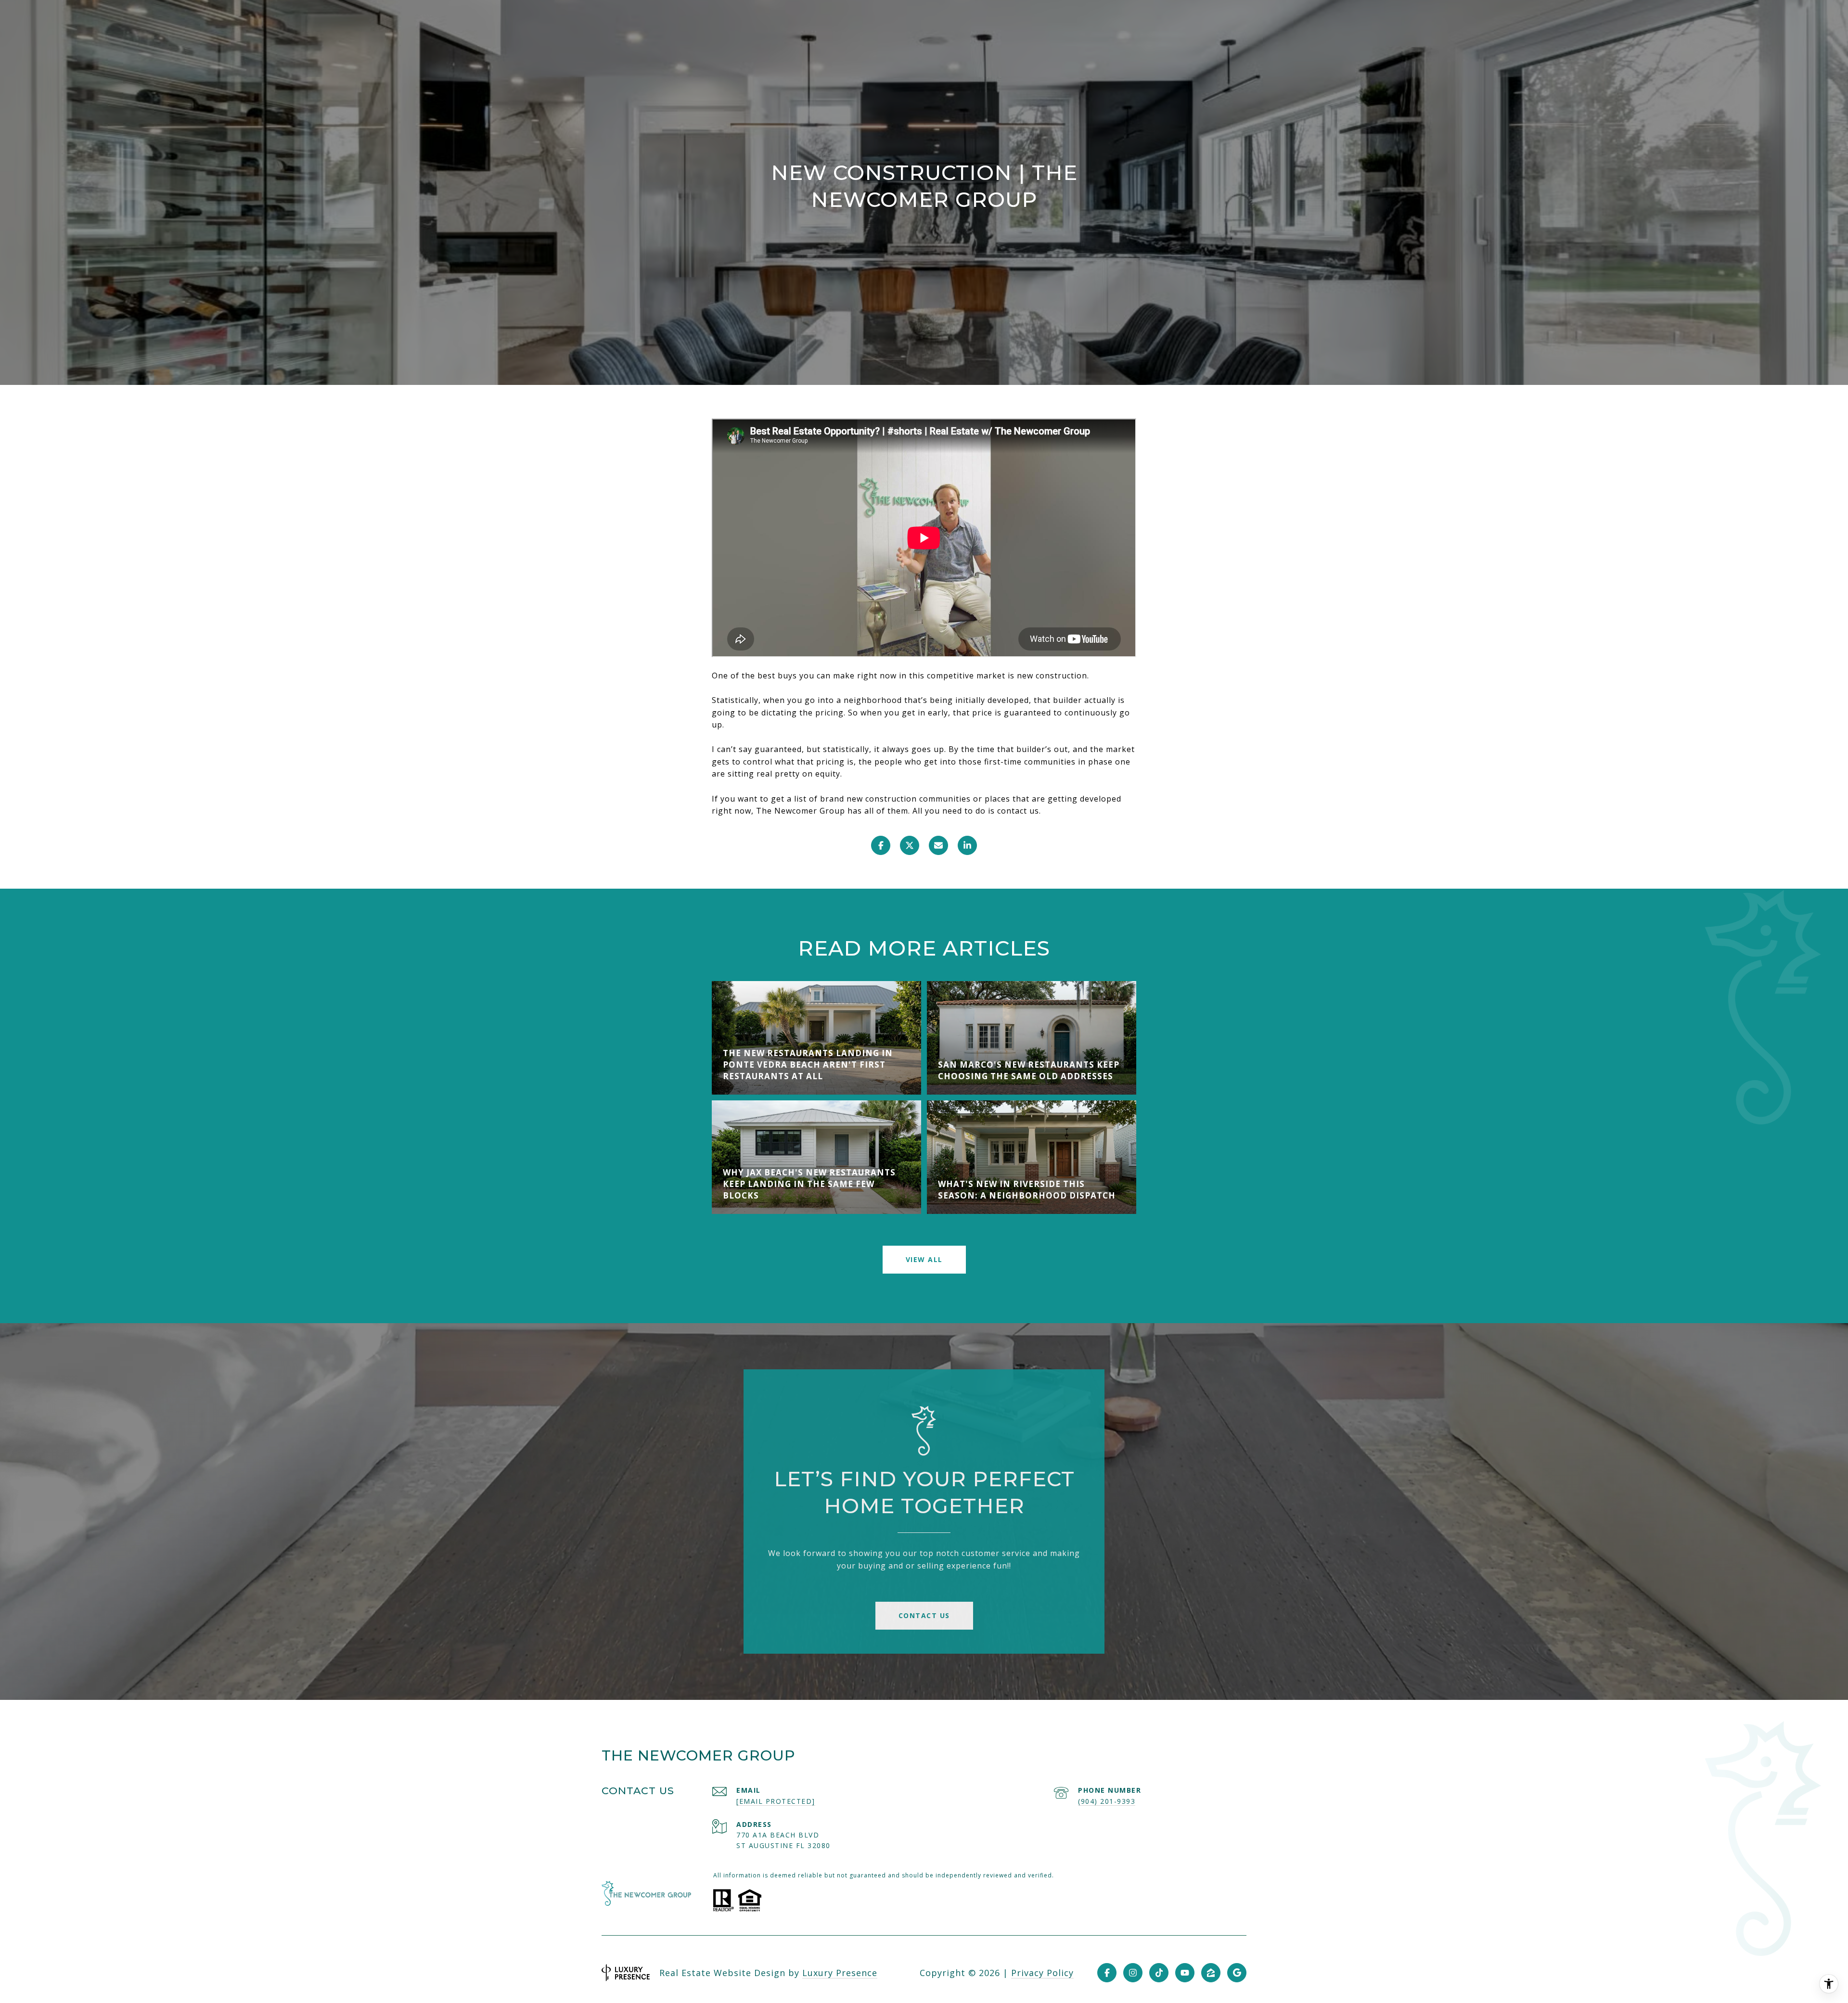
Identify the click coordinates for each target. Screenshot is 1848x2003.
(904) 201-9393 (1107, 1801)
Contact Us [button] (924, 1615)
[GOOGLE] (1237, 1973)
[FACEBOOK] (1107, 1973)
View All (924, 1259)
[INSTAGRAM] (1133, 1973)
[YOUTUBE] (1185, 1973)
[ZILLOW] (1211, 1973)
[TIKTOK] (1159, 1973)
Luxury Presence (840, 1973)
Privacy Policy (1042, 1973)
